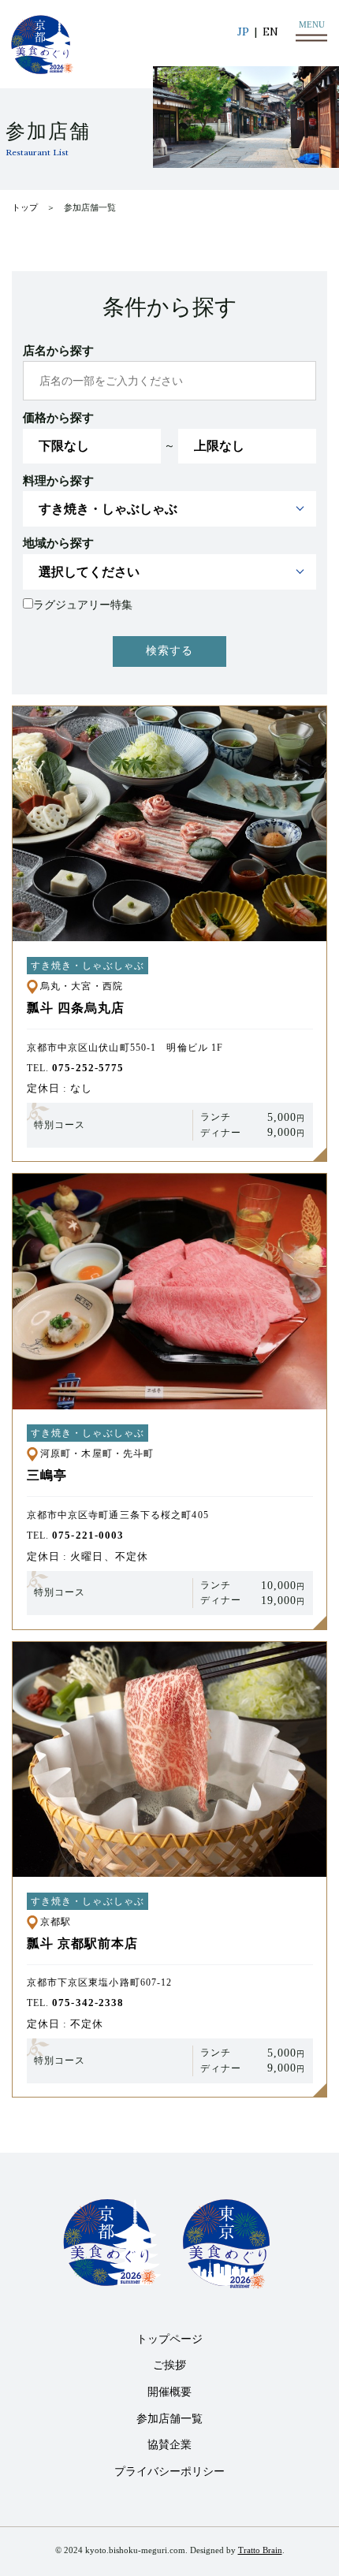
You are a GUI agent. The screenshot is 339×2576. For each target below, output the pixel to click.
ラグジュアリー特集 (83, 605)
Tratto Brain (260, 2550)
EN (270, 32)
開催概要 (169, 2392)
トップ (25, 208)
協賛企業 (169, 2445)
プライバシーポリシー (169, 2472)
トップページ (169, 2339)
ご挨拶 (169, 2365)
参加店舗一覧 (169, 2419)
